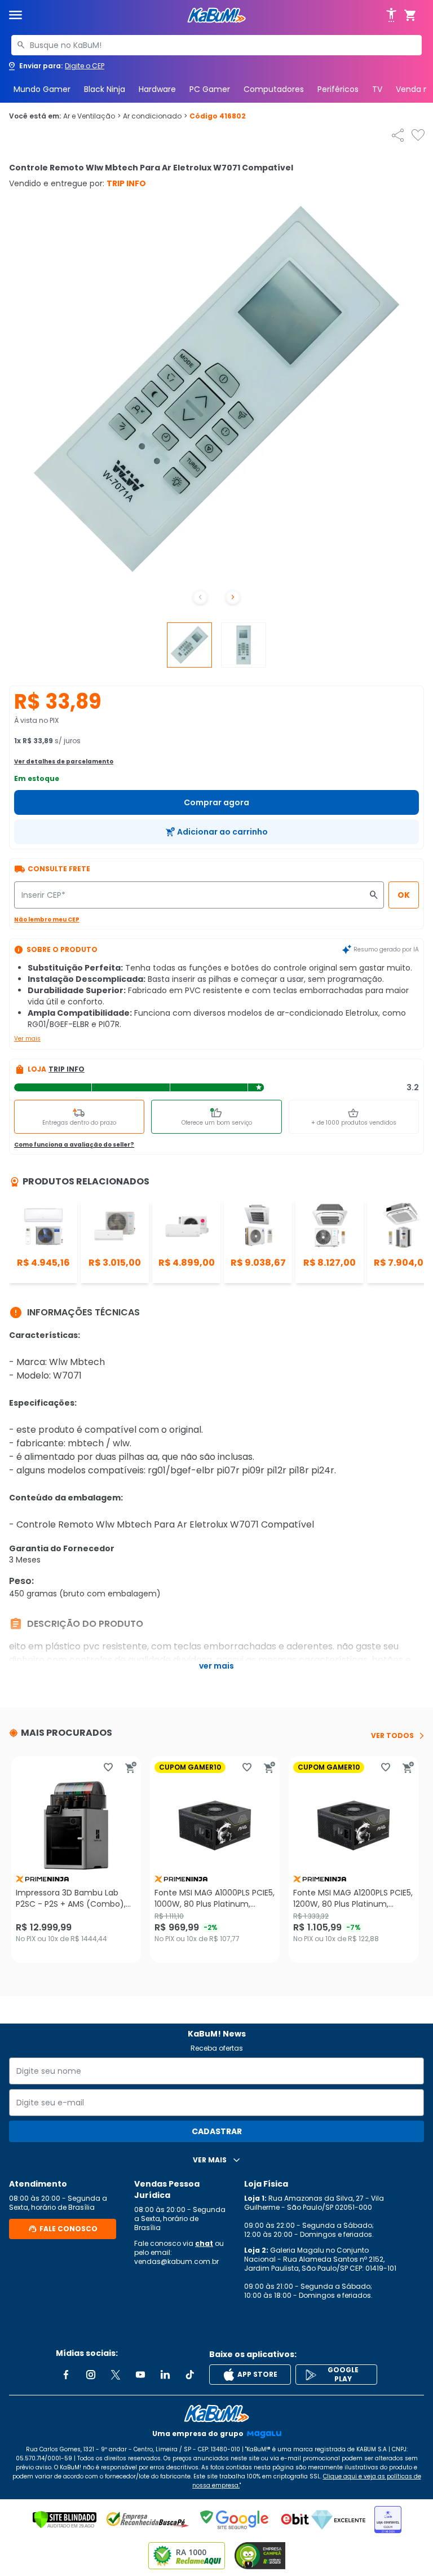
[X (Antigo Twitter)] (116, 2375)
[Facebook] (66, 2375)
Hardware (157, 89)
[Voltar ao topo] (216, 2413)
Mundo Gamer (42, 89)
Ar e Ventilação (92, 116)
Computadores (274, 89)
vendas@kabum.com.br (176, 2261)
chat (204, 2243)
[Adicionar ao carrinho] (131, 1767)
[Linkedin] (165, 2375)
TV (377, 89)
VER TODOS (392, 1736)
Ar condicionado (155, 116)
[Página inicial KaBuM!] (216, 16)
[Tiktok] (190, 2375)
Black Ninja (105, 89)
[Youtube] (140, 2375)
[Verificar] (65, 2520)
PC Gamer (210, 89)
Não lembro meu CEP (47, 920)
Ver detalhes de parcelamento (64, 762)
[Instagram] (91, 2375)
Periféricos (338, 89)
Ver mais (27, 1039)
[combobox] (216, 45)
